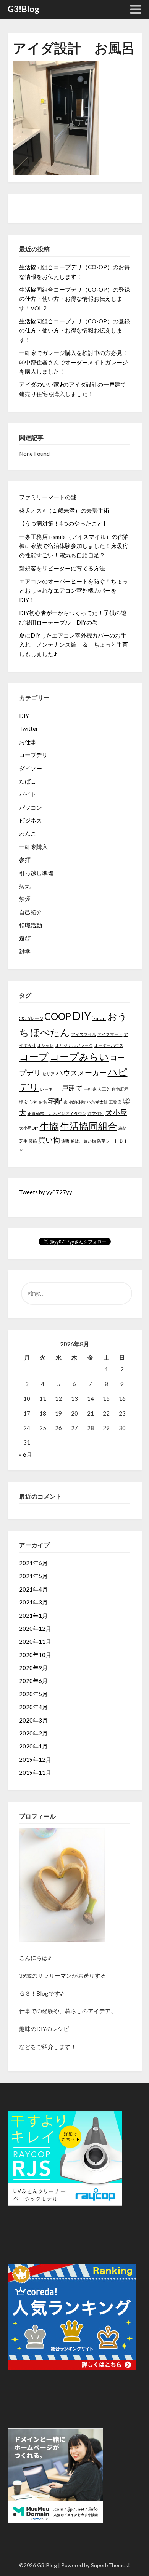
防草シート (108, 1141)
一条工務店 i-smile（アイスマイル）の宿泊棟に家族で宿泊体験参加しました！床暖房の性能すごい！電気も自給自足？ (74, 546)
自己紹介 (31, 912)
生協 (49, 1126)
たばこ (28, 781)
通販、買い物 (83, 1141)
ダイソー (31, 768)
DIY (24, 716)
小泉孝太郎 (97, 1102)
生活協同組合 (89, 1126)
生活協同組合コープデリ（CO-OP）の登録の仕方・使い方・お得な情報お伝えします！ (74, 330)
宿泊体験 (77, 1102)
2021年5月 (33, 1576)
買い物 (49, 1140)
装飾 (33, 1141)
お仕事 (28, 742)
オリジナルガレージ (74, 1045)
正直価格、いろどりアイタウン (57, 1113)
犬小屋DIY (29, 1128)
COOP (58, 1016)
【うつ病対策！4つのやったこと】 (64, 523)
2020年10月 (35, 1655)
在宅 (42, 1102)
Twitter (29, 729)
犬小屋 (116, 1112)
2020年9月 (33, 1668)
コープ (34, 1057)
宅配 (55, 1101)
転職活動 (31, 925)
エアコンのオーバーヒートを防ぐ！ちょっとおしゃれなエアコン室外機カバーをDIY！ (74, 590)
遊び (25, 938)
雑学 (25, 951)
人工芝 (104, 1089)
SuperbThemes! (110, 2565)
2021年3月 (33, 1602)
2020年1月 (33, 1746)
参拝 (25, 860)
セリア (48, 1074)
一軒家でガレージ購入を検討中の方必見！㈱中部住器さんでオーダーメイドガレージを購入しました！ (74, 362)
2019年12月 (35, 1759)
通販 (65, 1141)
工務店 (115, 1102)
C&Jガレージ (31, 1018)
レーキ (46, 1089)
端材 (123, 1128)
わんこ (28, 833)
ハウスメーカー (81, 1073)
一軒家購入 (33, 847)
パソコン (31, 807)
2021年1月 (33, 1616)
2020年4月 (33, 1707)
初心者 (31, 1102)
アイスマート (110, 1034)
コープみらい (79, 1057)
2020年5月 (33, 1694)
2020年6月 (33, 1681)
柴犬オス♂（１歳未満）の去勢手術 (64, 510)
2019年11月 (35, 1772)
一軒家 (90, 1089)
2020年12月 (35, 1628)
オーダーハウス (109, 1045)
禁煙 (25, 899)
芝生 (23, 1141)
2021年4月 (33, 1589)
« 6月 (26, 1454)
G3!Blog (23, 9)
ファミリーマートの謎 (48, 497)
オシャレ (45, 1045)
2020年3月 (33, 1720)
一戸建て (68, 1088)
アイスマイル (84, 1034)
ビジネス (31, 820)
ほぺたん (50, 1032)
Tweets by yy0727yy (46, 1192)
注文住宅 (96, 1113)
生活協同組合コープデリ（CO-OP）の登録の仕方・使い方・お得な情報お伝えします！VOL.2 (74, 299)
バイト (28, 794)
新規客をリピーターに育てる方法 (62, 568)
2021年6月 (33, 1563)
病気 (25, 886)
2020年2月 (33, 1733)
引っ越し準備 (36, 873)
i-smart (99, 1018)
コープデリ (33, 755)
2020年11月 (35, 1641)
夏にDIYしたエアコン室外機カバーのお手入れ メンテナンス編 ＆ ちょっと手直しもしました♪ (74, 645)
